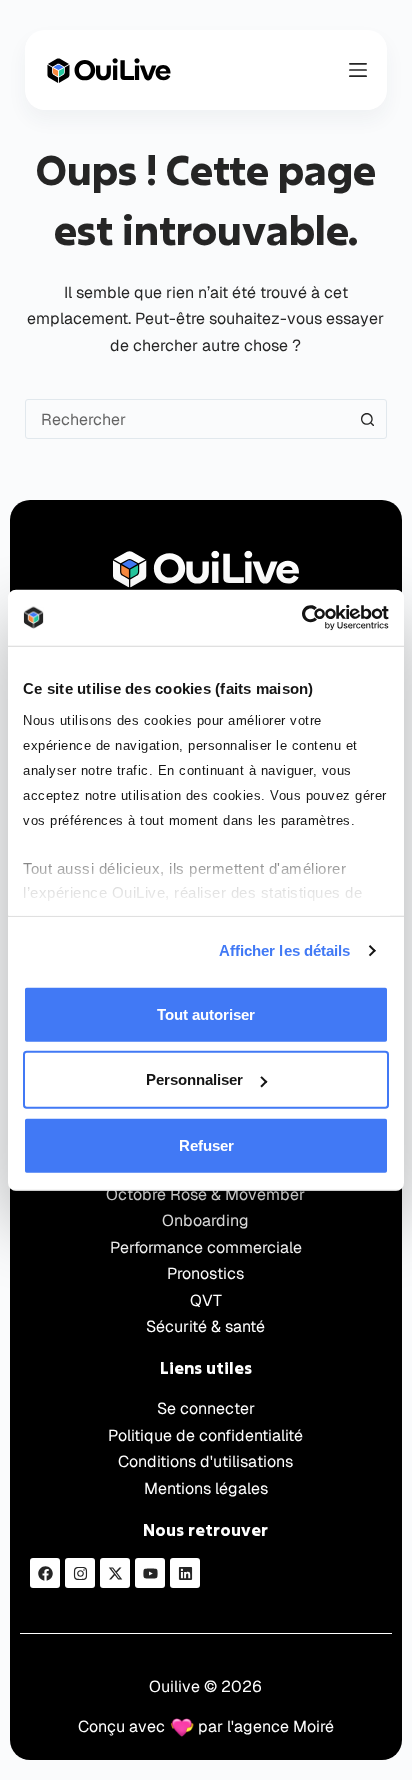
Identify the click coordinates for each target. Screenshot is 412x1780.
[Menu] (358, 70)
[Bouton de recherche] (367, 419)
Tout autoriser (206, 1013)
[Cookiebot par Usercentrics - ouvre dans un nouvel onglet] (301, 618)
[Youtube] (150, 1573)
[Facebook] (45, 1573)
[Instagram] (80, 1573)
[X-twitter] (115, 1573)
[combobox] (187, 419)
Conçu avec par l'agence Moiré (206, 1726)
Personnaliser (194, 1079)
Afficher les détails (285, 950)
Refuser (206, 1144)
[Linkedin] (185, 1573)
